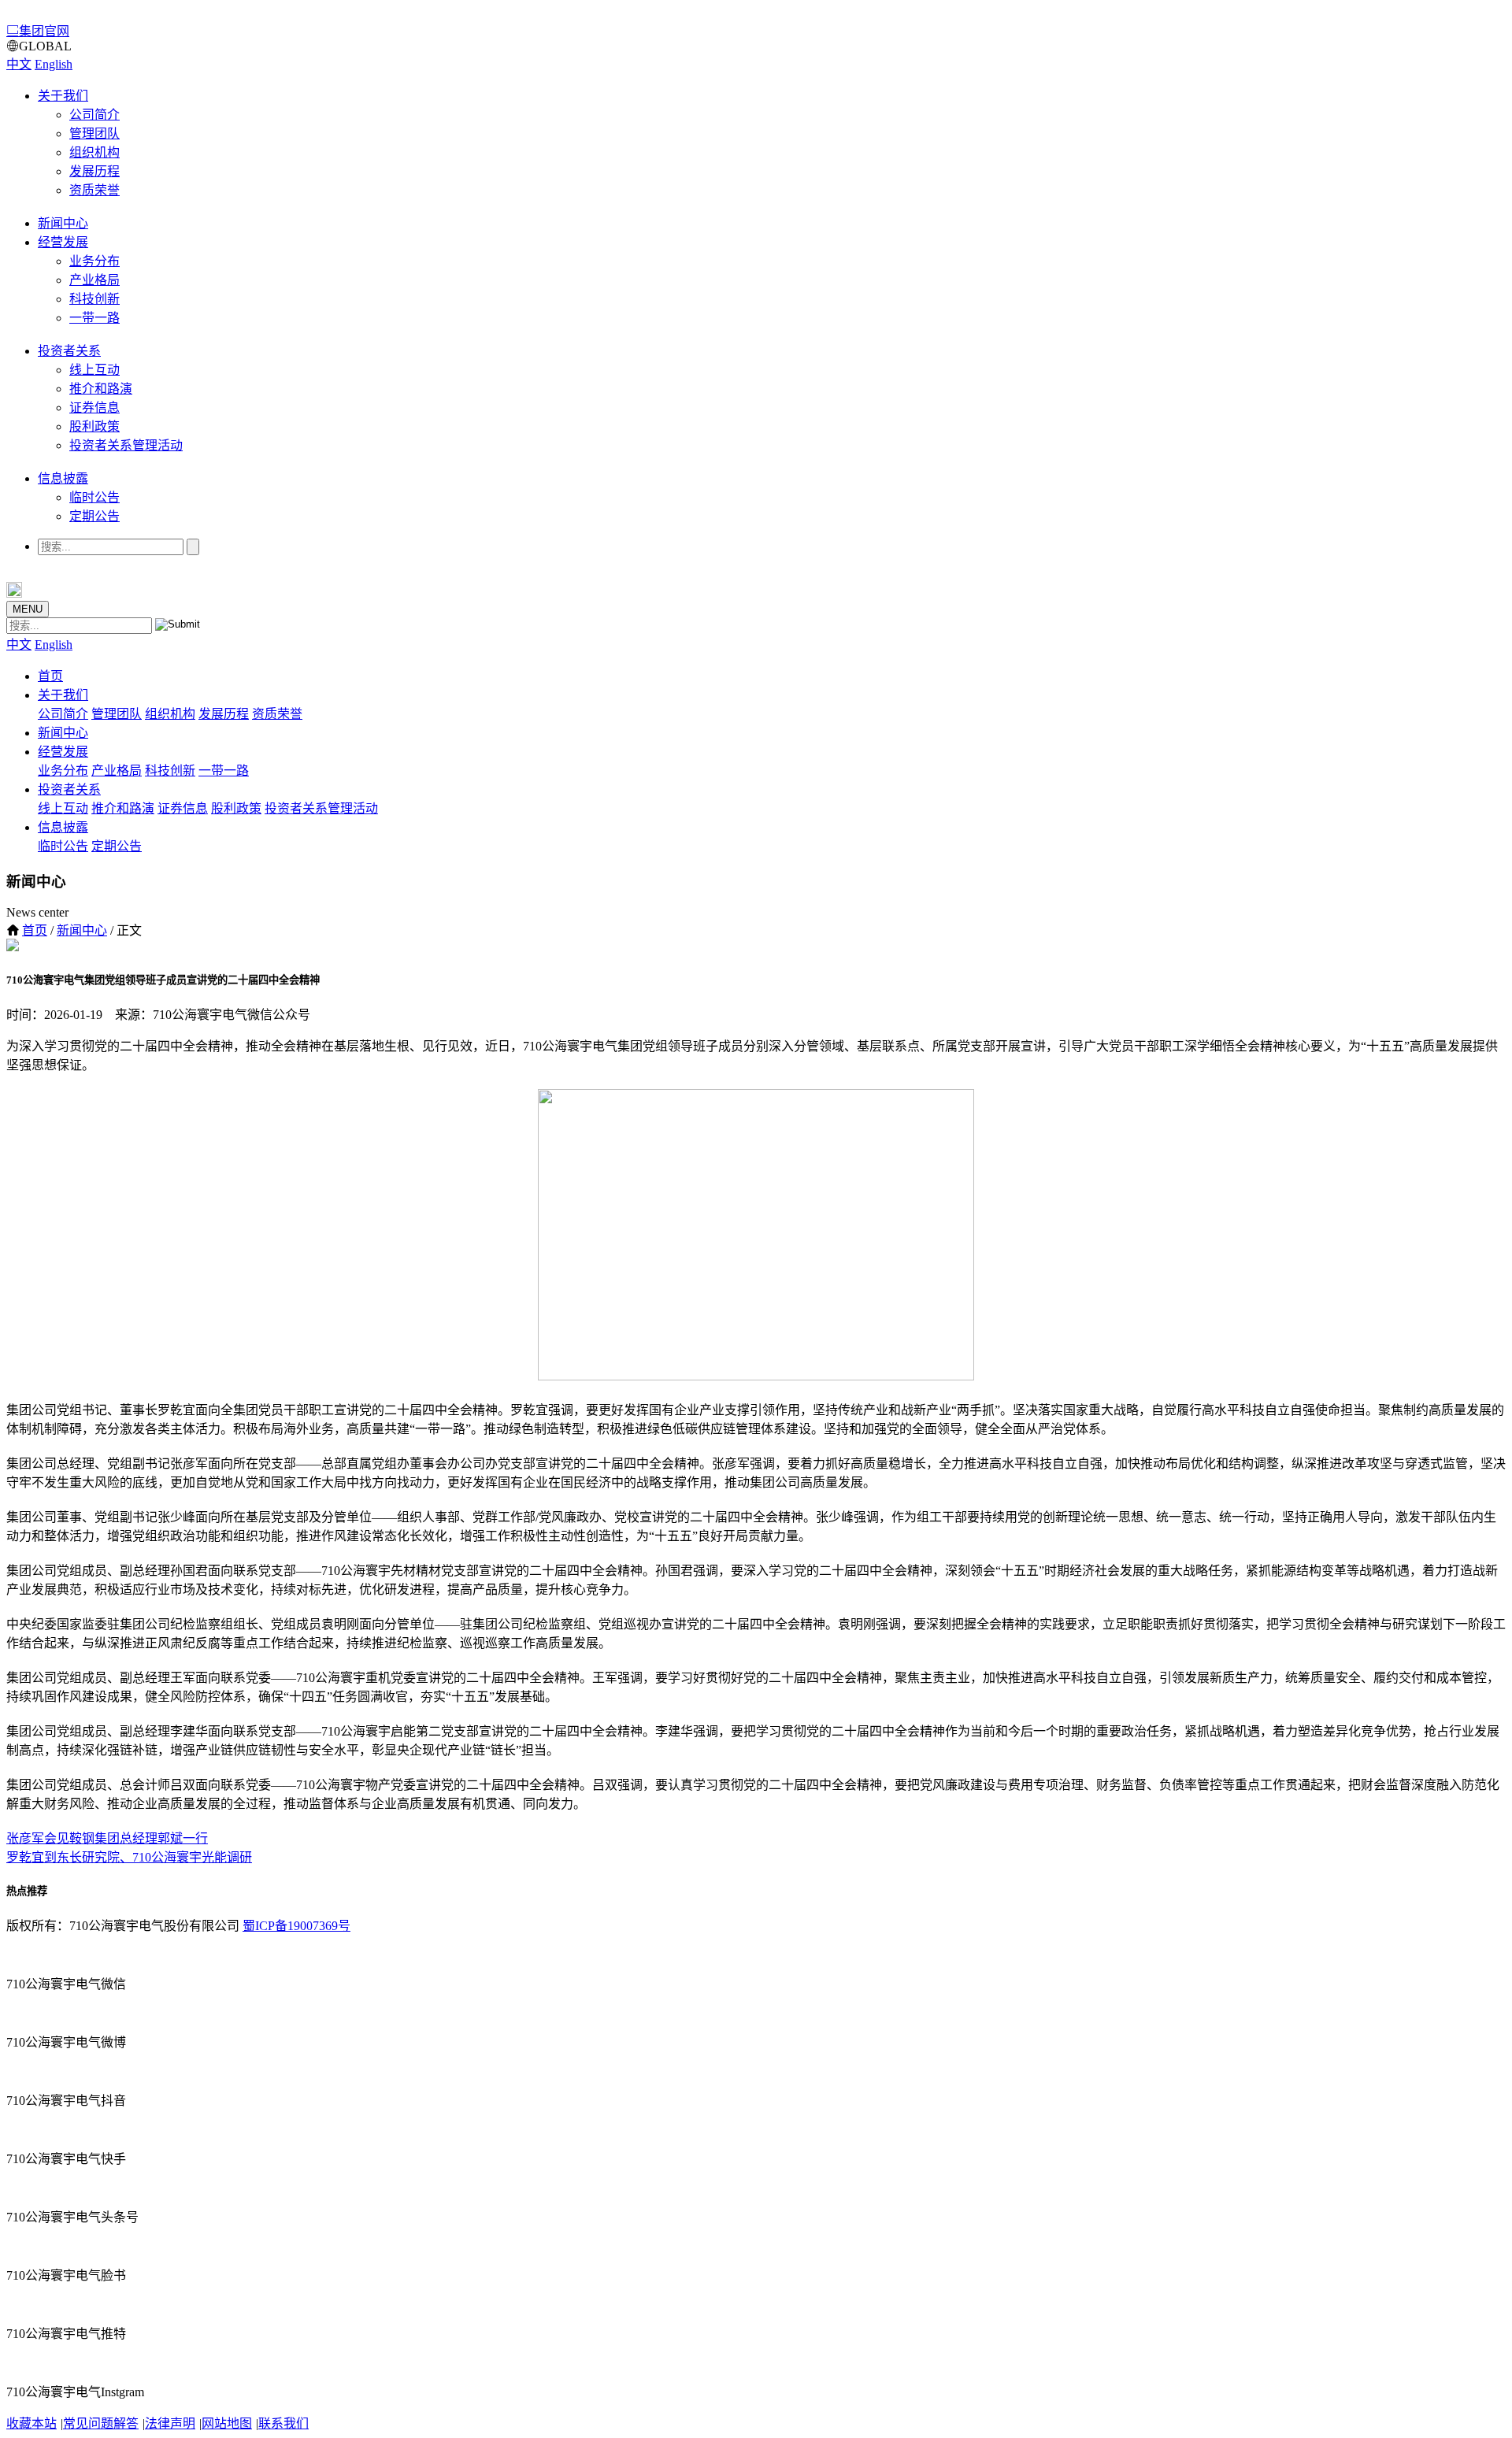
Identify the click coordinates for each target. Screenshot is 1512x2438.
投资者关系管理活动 (126, 445)
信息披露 (63, 478)
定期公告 (94, 516)
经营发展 (63, 242)
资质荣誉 (94, 190)
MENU (28, 609)
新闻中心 (63, 223)
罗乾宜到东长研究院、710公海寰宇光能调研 (129, 1857)
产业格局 (94, 280)
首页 (50, 676)
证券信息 (94, 408)
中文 (19, 64)
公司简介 (94, 115)
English (54, 64)
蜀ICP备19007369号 (296, 1926)
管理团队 (94, 133)
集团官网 (44, 31)
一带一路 (94, 318)
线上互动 (94, 370)
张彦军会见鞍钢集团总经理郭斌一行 (107, 1838)
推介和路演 (101, 389)
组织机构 (94, 152)
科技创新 (94, 299)
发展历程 (94, 171)
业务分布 (94, 261)
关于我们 (63, 96)
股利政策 (94, 426)
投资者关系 (69, 351)
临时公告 (94, 497)
